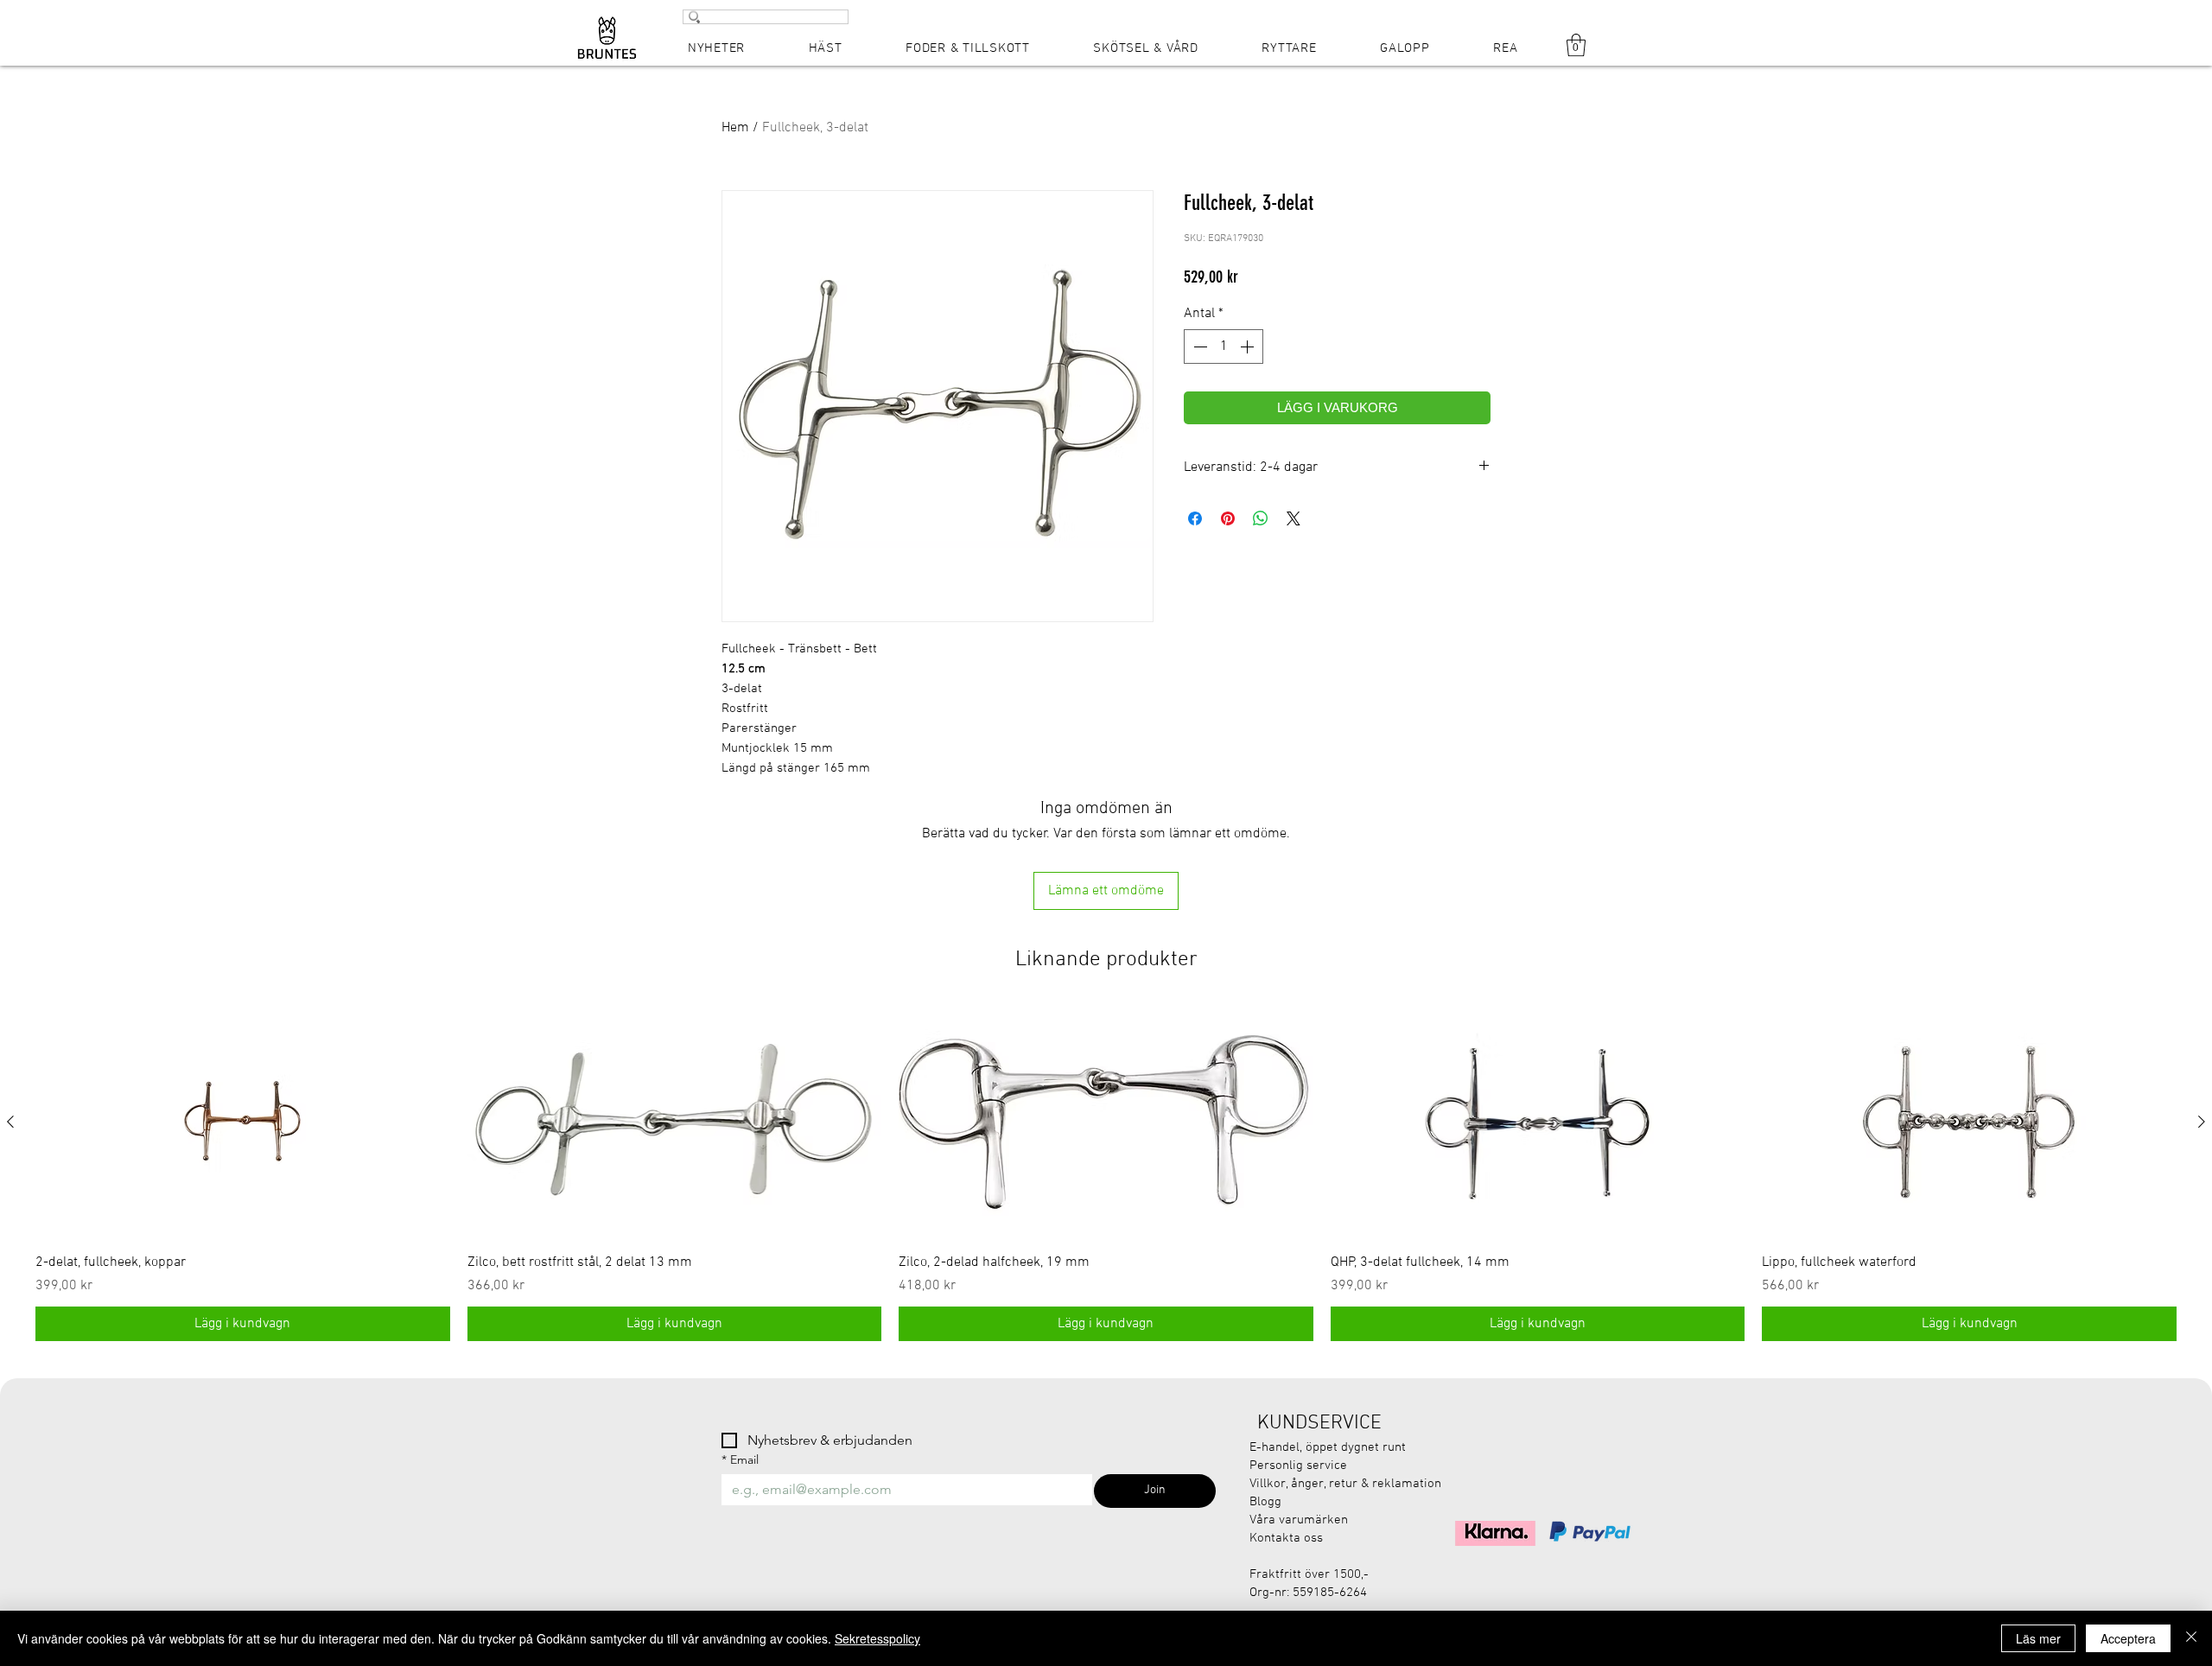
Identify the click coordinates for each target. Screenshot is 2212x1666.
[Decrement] (1198, 347)
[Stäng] (2191, 1638)
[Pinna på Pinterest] (1228, 518)
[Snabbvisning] (243, 1122)
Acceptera (2128, 1638)
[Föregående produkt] (10, 1122)
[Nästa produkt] (2202, 1122)
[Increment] (1249, 347)
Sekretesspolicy (877, 1638)
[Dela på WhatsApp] (1261, 518)
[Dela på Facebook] (1195, 518)
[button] (1576, 45)
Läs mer (2038, 1638)
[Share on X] (1294, 518)
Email (740, 1460)
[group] (1106, 1173)
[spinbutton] (1224, 347)
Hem (735, 128)
